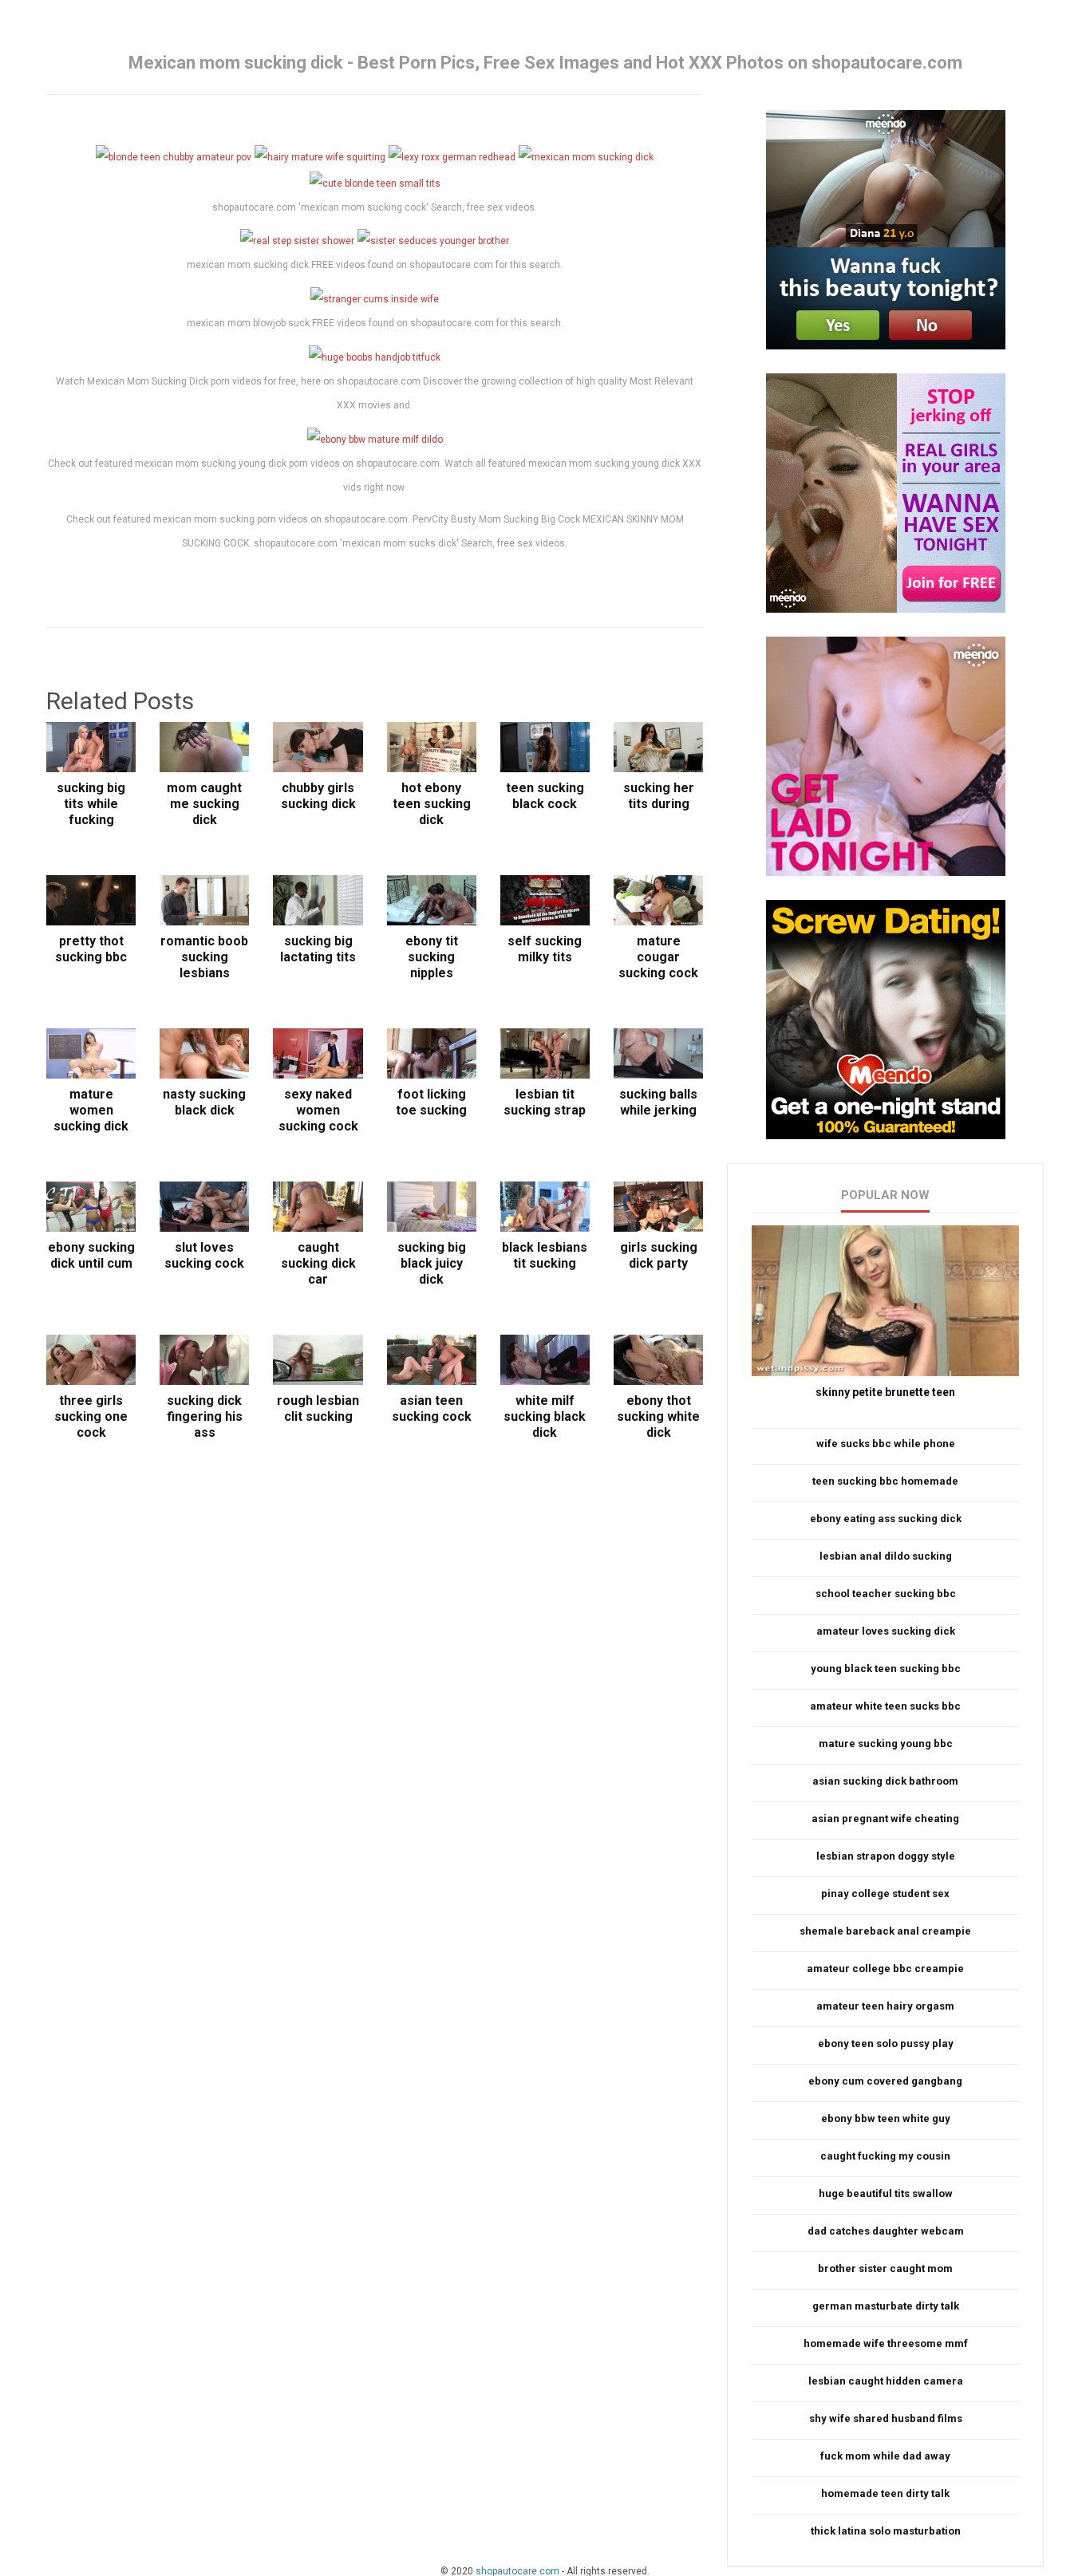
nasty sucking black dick (204, 1102)
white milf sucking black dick (545, 1416)
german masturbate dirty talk (886, 2306)
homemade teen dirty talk (885, 2493)
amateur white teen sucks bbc (885, 1706)
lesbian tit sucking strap (545, 1102)
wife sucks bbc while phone (886, 1444)
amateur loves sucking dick (886, 1631)
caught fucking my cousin (885, 2156)
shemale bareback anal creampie (885, 1931)
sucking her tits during (659, 796)
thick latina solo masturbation (886, 2531)
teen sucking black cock (545, 796)
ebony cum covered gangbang (885, 2081)
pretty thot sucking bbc (91, 949)
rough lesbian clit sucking (318, 1408)
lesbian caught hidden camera (886, 2381)
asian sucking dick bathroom (885, 1781)
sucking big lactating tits (318, 949)
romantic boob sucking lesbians (204, 957)
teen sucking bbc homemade (885, 1481)
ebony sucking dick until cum (91, 1255)
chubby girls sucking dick (318, 796)
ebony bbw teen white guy (886, 2118)
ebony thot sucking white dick (658, 1416)
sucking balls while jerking (658, 1102)
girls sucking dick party (659, 1255)
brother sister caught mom (885, 2268)
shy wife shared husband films (886, 2418)
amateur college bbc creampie (885, 1968)
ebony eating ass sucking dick (886, 1519)
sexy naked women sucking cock (318, 1110)
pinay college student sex (885, 1894)
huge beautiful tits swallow (886, 2193)
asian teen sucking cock (432, 1408)
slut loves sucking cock (204, 1255)
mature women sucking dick (91, 1110)
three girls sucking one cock (91, 1416)
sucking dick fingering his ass (205, 1416)
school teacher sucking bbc (886, 1594)
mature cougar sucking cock (658, 957)
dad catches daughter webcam (886, 2231)
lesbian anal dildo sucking (886, 1556)
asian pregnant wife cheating (885, 1819)
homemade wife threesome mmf (886, 2343)
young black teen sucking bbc (886, 1669)
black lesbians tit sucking (545, 1255)
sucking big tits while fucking (91, 804)
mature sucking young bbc (886, 1744)
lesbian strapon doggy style (886, 1856)
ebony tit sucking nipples (432, 957)
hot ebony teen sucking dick (432, 804)
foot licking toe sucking (431, 1102)
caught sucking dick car (318, 1263)
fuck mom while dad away (885, 2456)
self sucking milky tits (545, 949)
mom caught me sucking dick (204, 804)
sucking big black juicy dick (432, 1263)
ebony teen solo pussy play (886, 2043)
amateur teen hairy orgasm (885, 2006)
